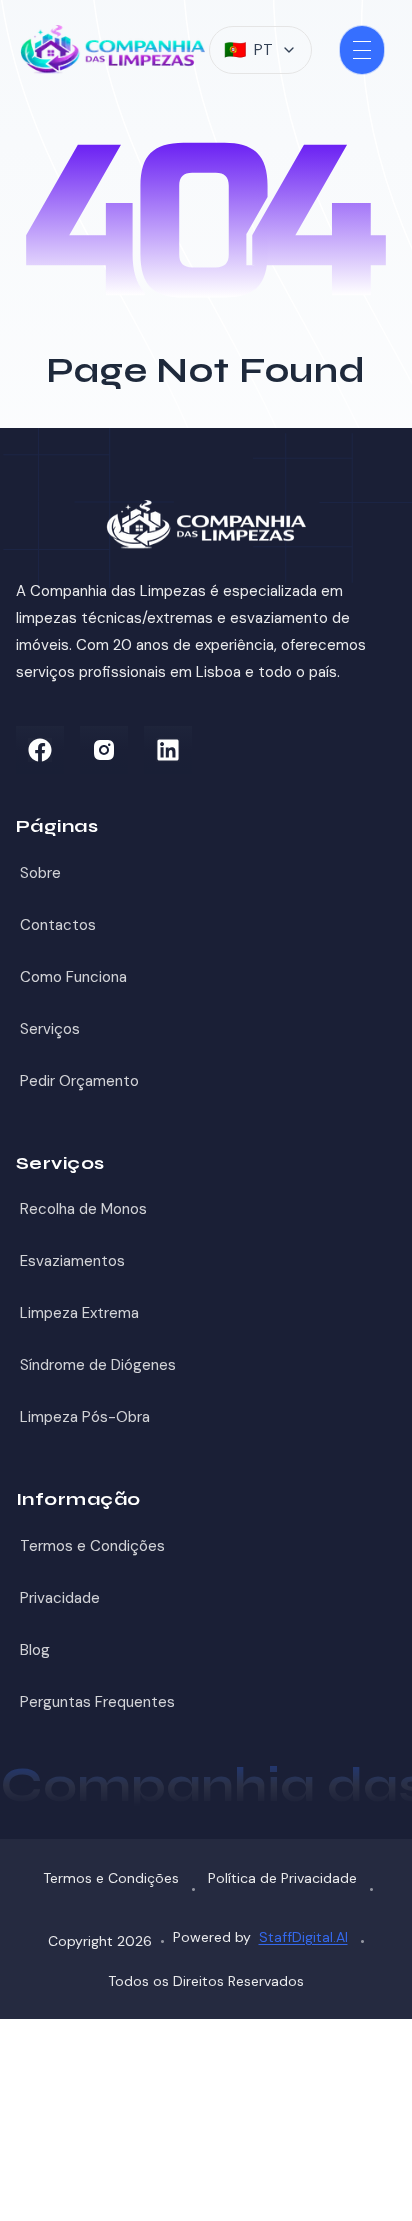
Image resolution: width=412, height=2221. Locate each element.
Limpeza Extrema (79, 1313)
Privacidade (60, 1598)
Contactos (58, 925)
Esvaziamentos (72, 1261)
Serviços (50, 1029)
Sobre (40, 873)
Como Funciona (73, 977)
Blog (35, 1650)
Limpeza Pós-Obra (85, 1417)
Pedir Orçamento (79, 1081)
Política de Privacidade (282, 1878)
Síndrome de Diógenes (98, 1365)
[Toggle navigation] (362, 50)
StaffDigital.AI (303, 1937)
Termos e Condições (92, 1546)
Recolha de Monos (83, 1209)
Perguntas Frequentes (97, 1702)
